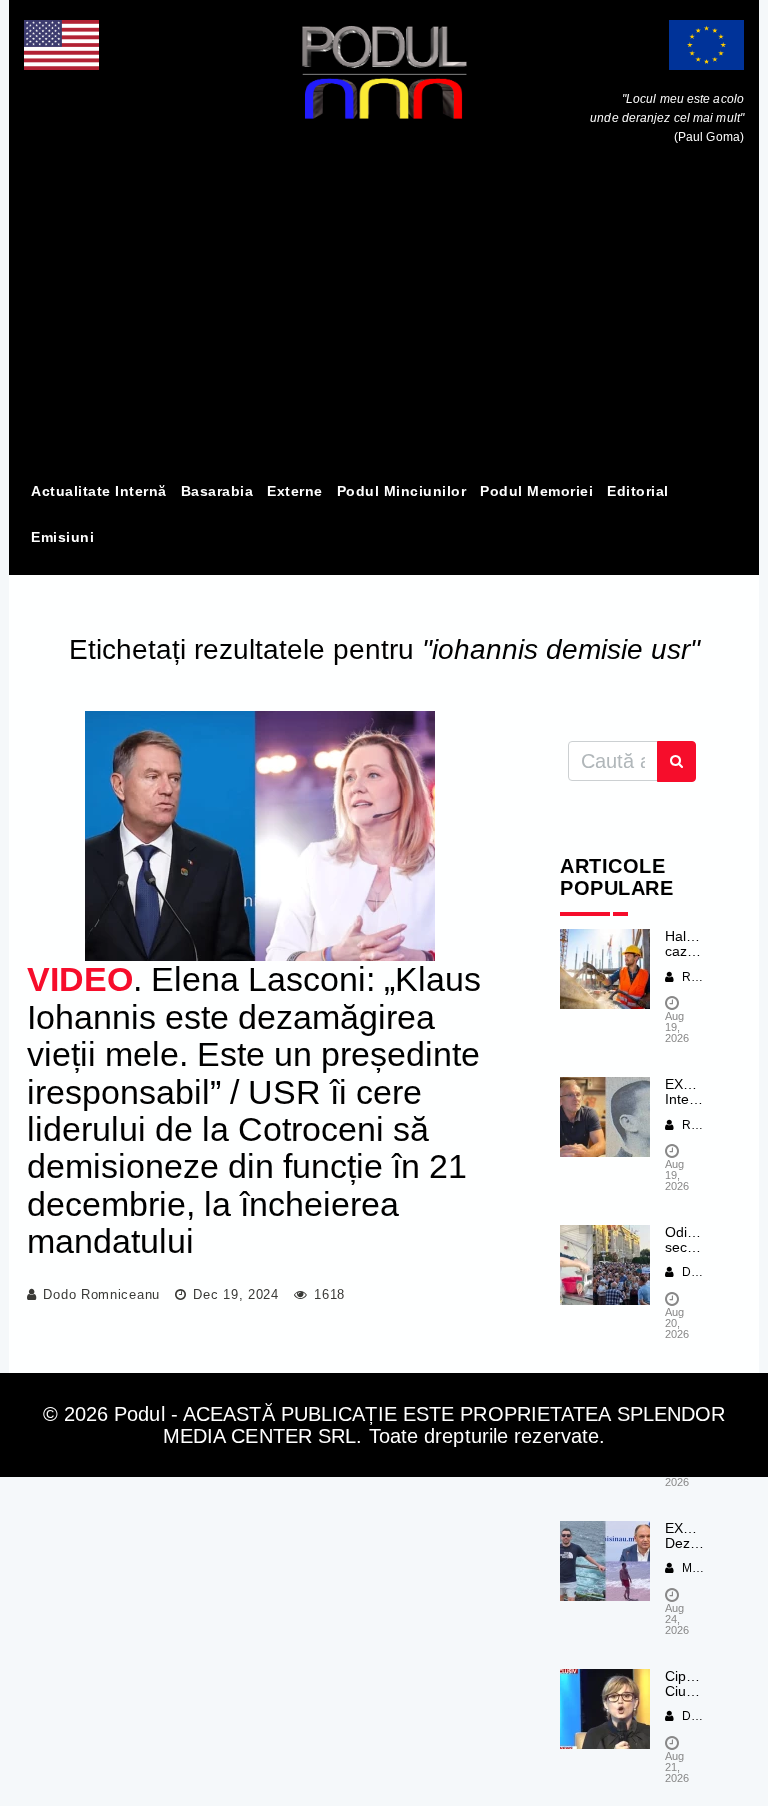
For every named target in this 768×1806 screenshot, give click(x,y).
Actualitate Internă (99, 491)
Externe (295, 491)
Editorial (638, 491)
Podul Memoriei (536, 491)
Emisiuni (62, 537)
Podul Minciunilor (402, 491)
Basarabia (217, 491)
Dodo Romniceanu (101, 1294)
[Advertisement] (384, 318)
